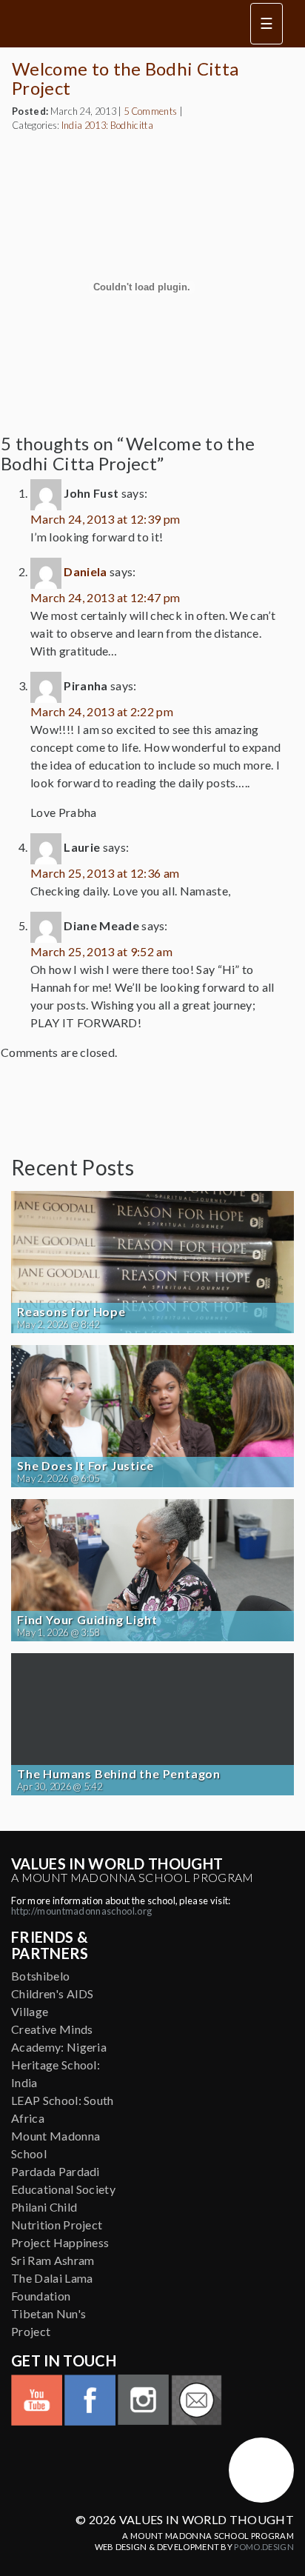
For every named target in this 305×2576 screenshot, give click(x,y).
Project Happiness (60, 2242)
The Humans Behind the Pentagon (119, 1774)
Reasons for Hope (71, 1312)
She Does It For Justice (85, 1466)
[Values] (117, 24)
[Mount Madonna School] (261, 2470)
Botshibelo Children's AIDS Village (53, 1993)
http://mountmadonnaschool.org (81, 1911)
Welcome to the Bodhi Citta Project (125, 78)
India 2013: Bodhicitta (107, 125)
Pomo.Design (264, 2547)
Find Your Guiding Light (87, 1620)
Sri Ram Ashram (53, 2260)
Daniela (85, 571)
